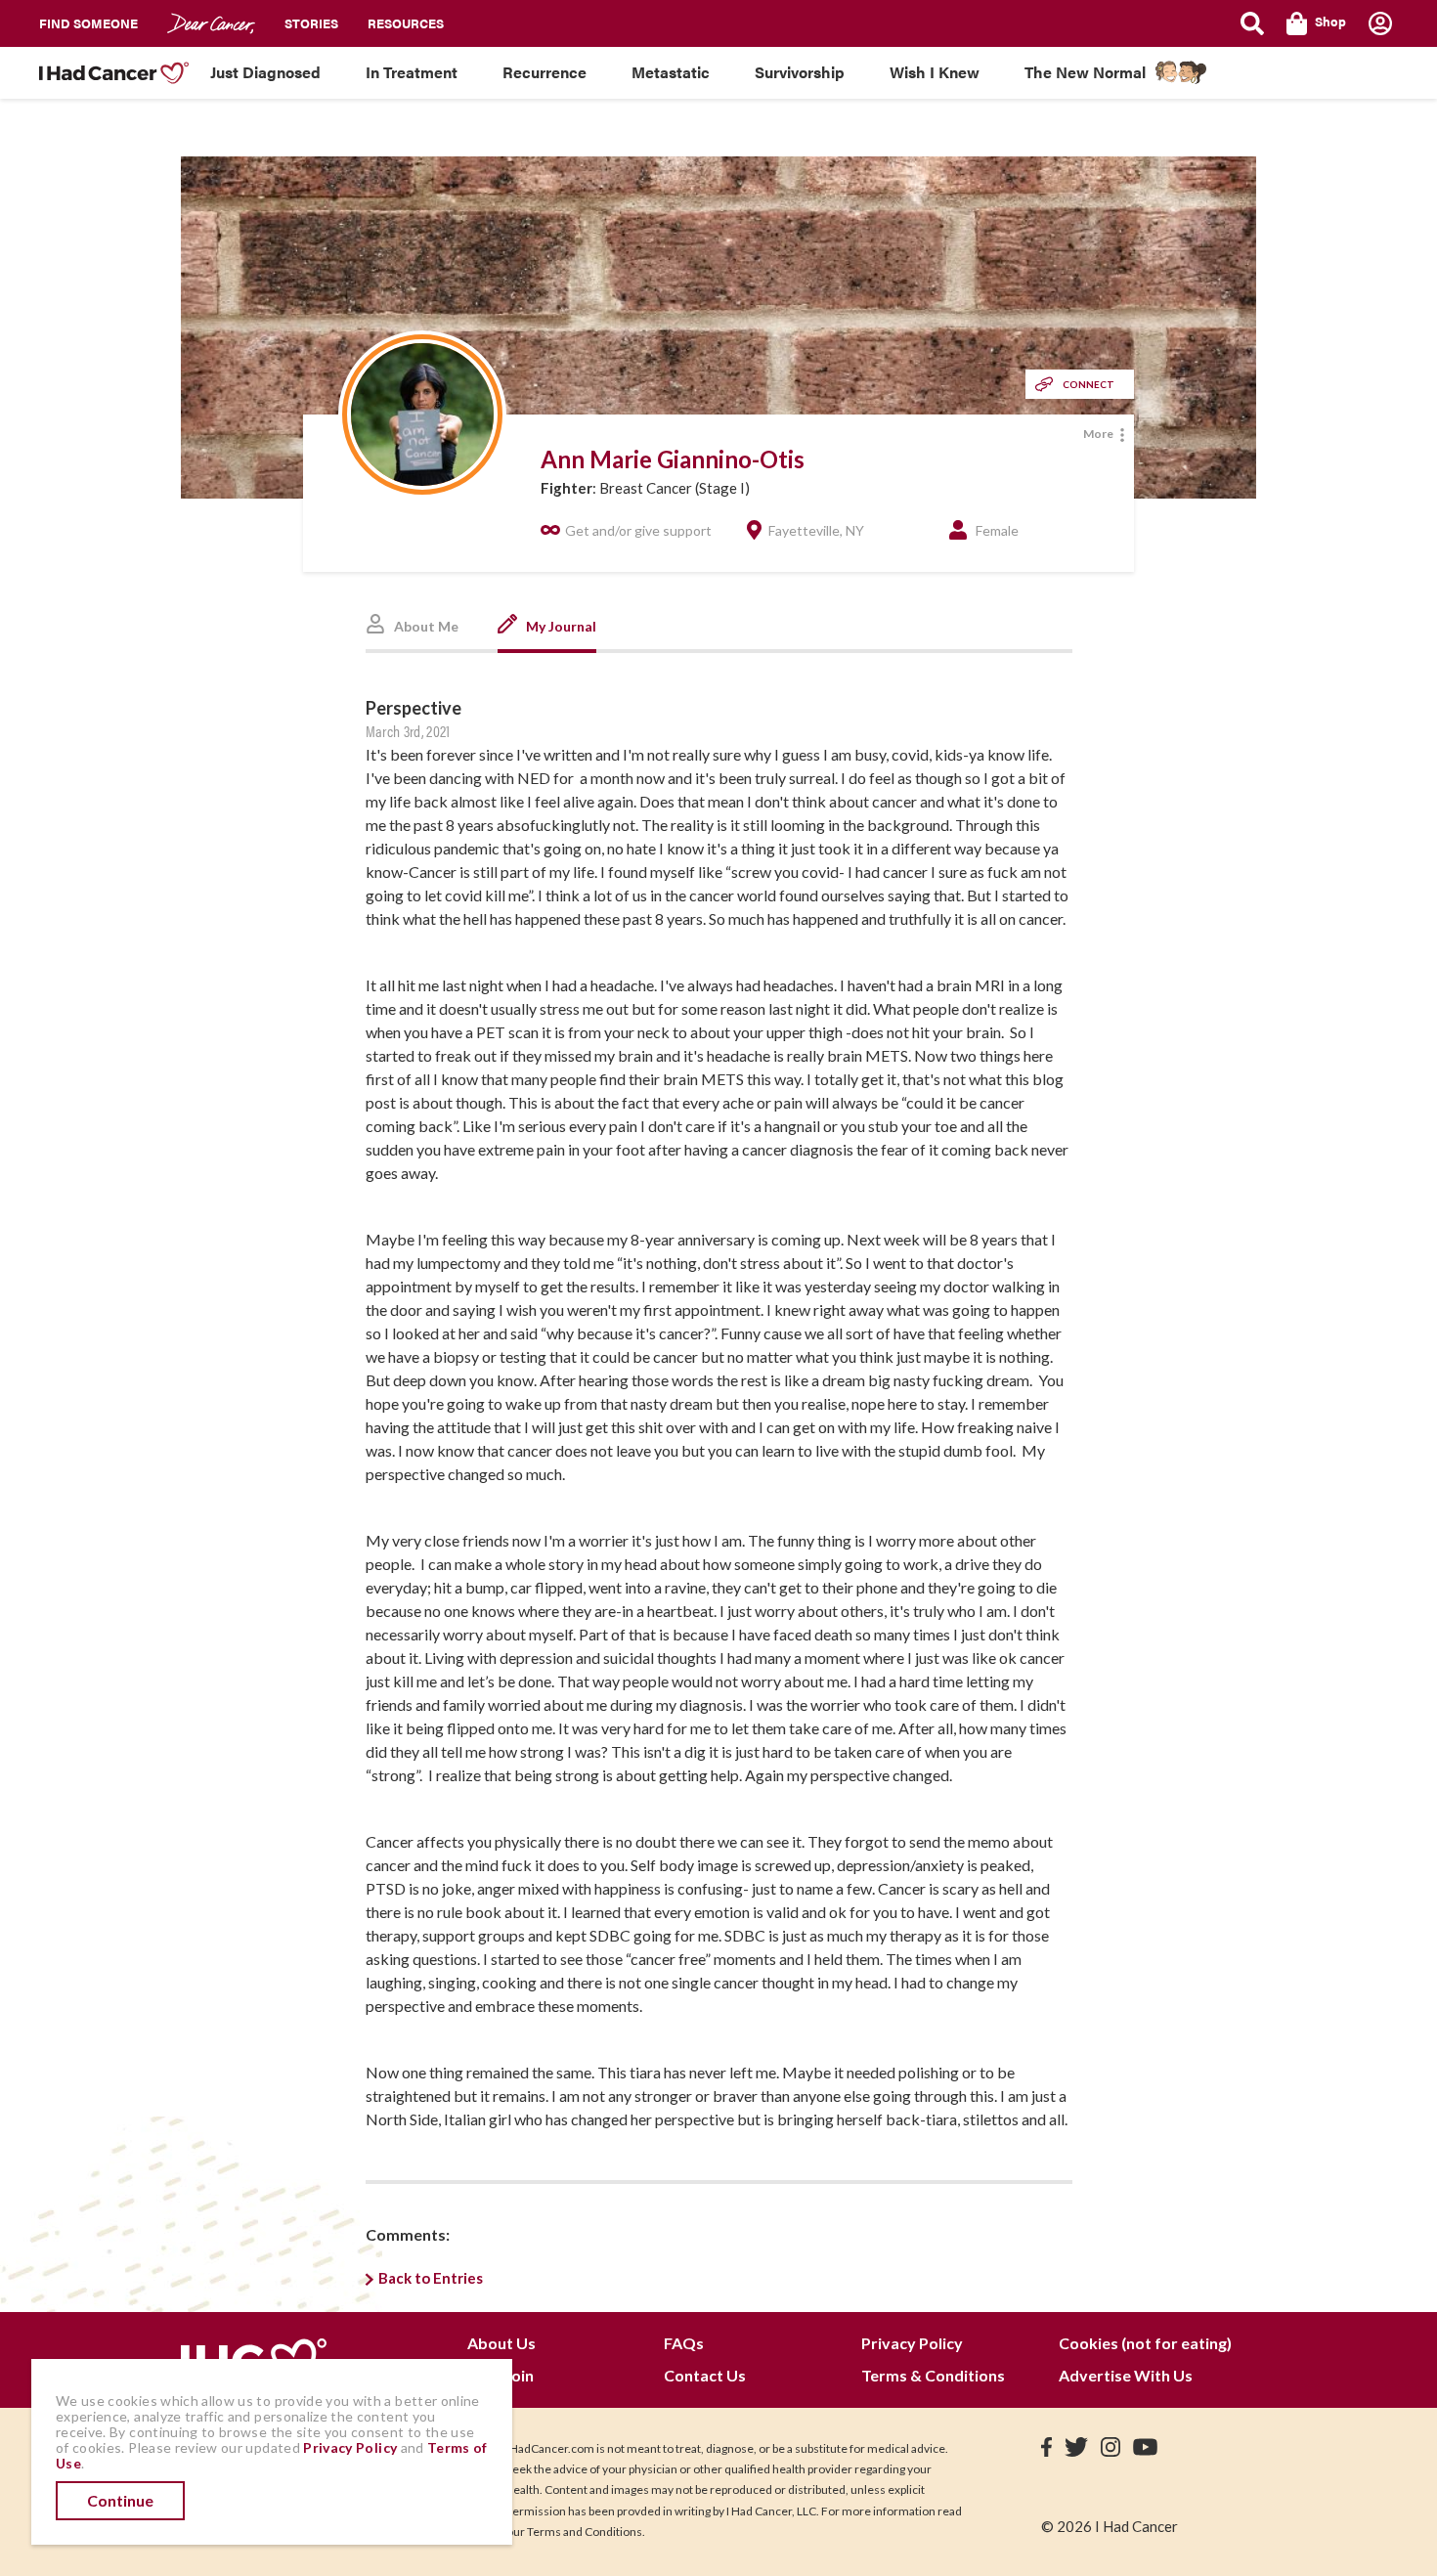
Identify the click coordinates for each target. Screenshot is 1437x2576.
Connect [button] (1089, 384)
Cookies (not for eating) (1145, 2343)
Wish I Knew (935, 72)
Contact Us (705, 2375)
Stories (311, 23)
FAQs (684, 2343)
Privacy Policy (912, 2343)
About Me (425, 626)
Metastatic (671, 72)
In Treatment (412, 72)
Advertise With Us (1126, 2375)
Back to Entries (431, 2278)
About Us (501, 2343)
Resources (406, 23)
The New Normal (1085, 72)
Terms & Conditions (933, 2375)
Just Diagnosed (265, 72)
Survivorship (800, 72)
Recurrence (544, 72)
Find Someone (88, 23)
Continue (120, 2500)
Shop (1330, 21)
